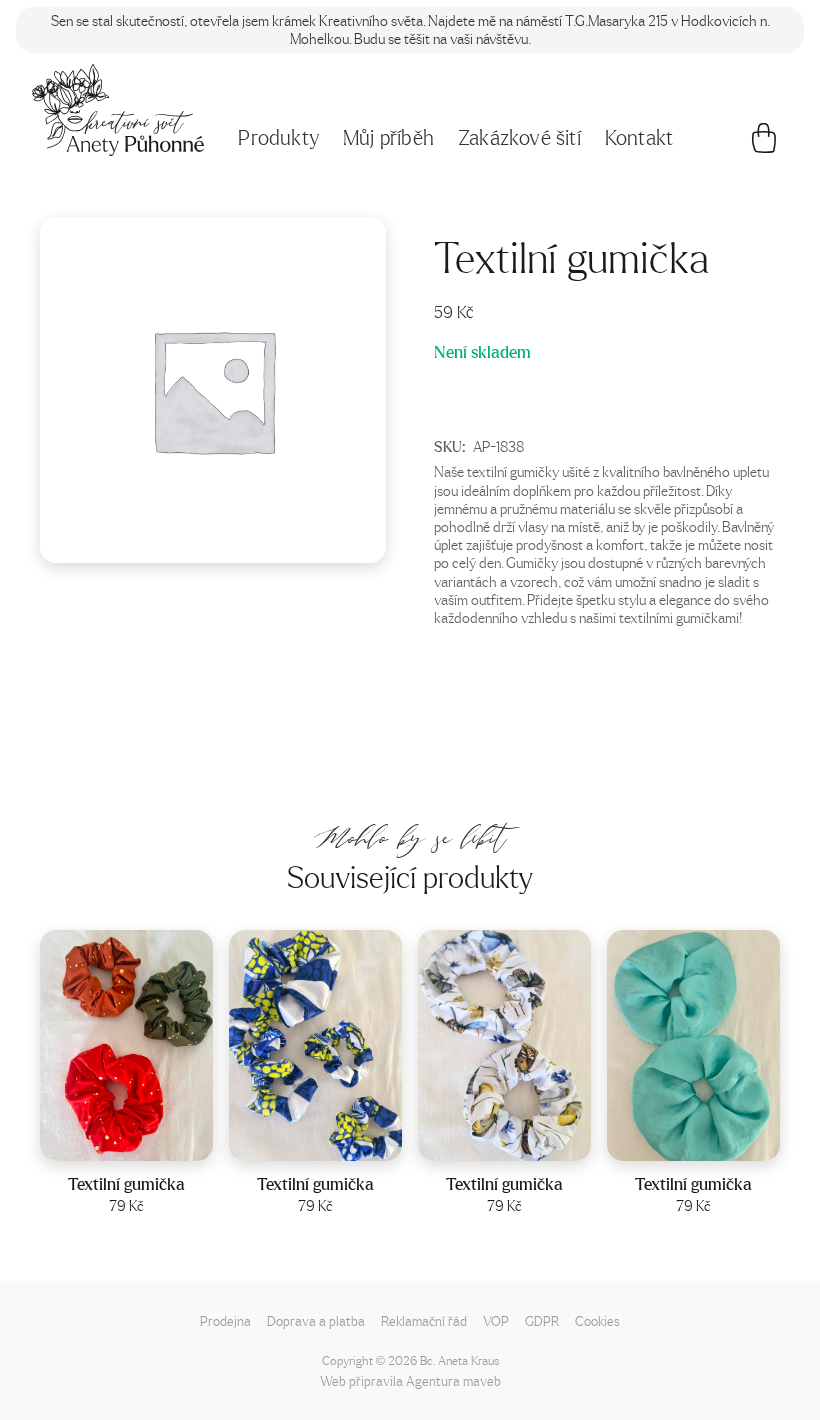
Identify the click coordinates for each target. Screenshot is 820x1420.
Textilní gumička (126, 1184)
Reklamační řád (424, 1320)
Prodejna (225, 1320)
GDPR (542, 1320)
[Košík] (764, 143)
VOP (496, 1320)
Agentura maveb (453, 1380)
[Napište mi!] (118, 110)
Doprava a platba (316, 1320)
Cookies (597, 1320)
